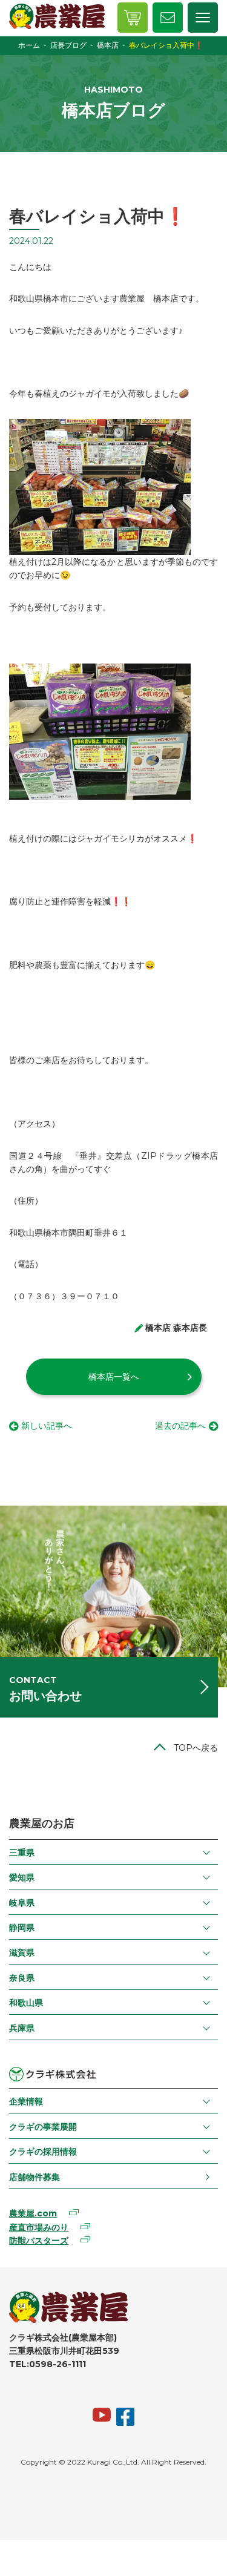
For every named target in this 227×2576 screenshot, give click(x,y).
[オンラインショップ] (133, 18)
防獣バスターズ (39, 2241)
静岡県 (22, 1928)
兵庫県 (22, 2028)
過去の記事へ (180, 1426)
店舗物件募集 (35, 2177)
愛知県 (22, 1877)
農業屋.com (33, 2213)
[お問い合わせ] (168, 18)
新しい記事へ (47, 1426)
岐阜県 (22, 1903)
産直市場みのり (39, 2227)
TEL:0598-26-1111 (48, 2364)
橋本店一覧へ (114, 1377)
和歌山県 (26, 2003)
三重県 (22, 1853)
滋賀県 (22, 1952)
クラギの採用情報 (43, 2152)
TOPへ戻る (196, 1748)
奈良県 (22, 1978)
